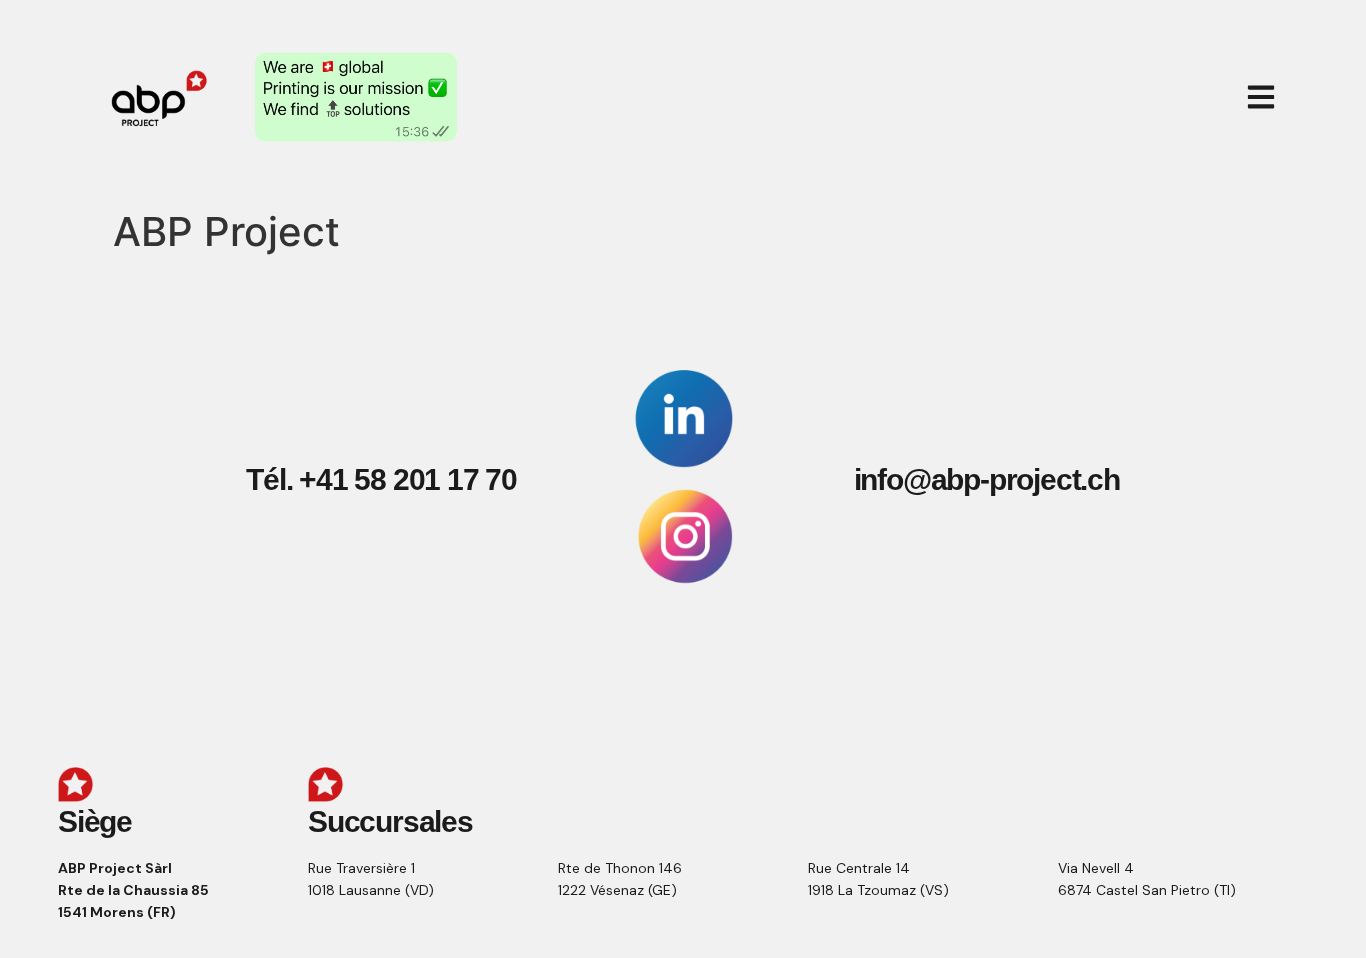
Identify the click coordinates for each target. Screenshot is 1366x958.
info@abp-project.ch (987, 479)
